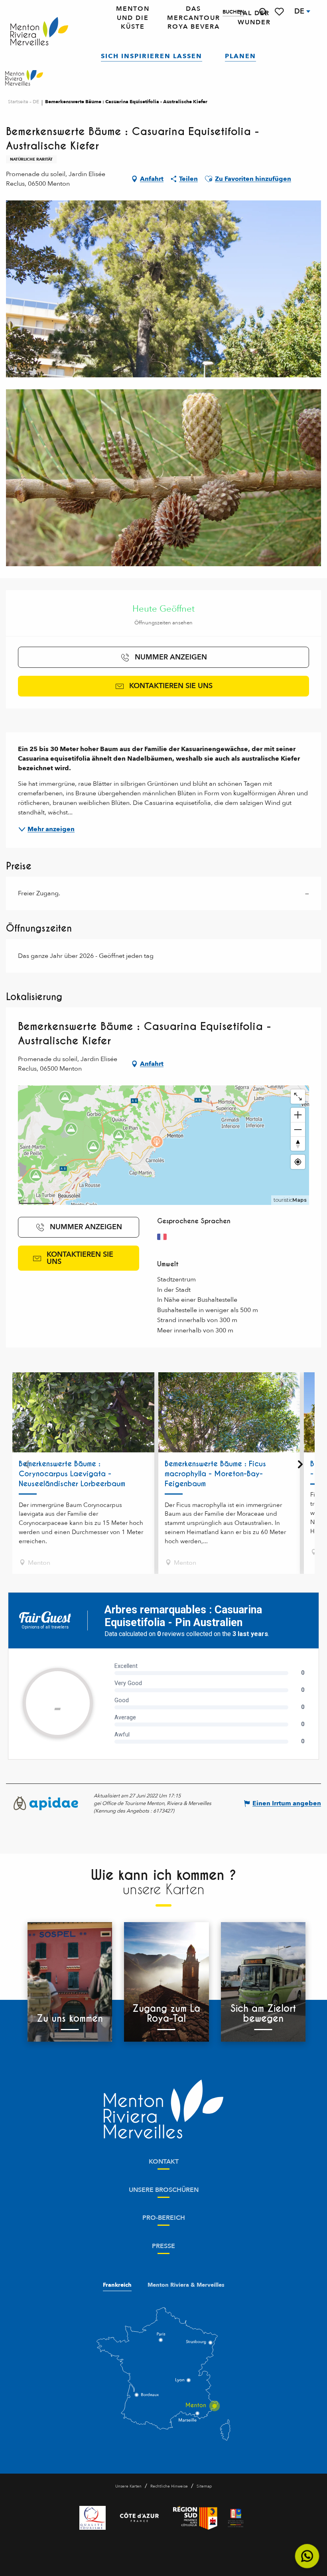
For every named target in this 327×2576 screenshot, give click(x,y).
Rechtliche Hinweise (169, 2486)
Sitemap (204, 2486)
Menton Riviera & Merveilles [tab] (186, 2285)
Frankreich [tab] (117, 2285)
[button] (263, 12)
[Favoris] (280, 12)
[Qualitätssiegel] (93, 2518)
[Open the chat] (307, 2556)
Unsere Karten (128, 2486)
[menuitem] (39, 32)
